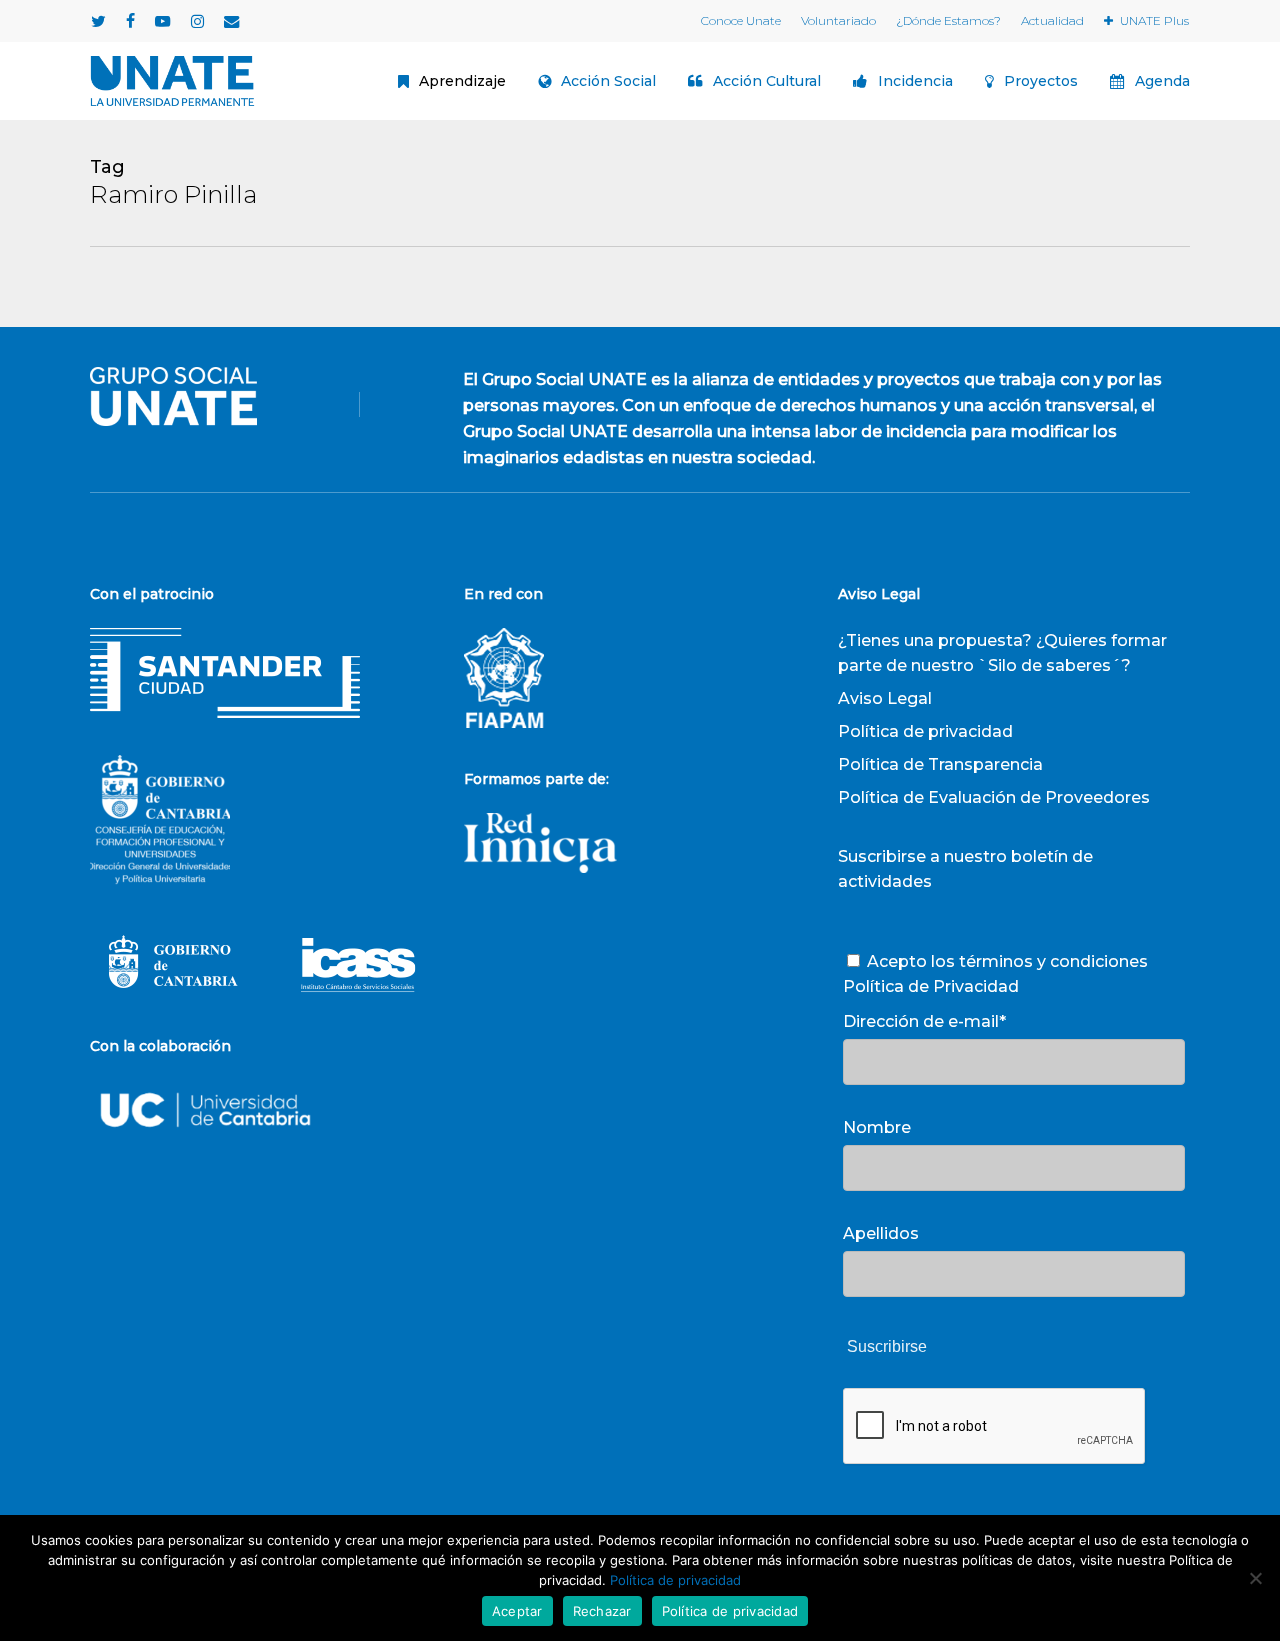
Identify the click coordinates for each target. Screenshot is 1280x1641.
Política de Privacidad (931, 986)
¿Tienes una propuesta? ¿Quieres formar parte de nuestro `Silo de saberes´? (1002, 653)
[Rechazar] (1255, 1578)
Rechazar (602, 1611)
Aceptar (517, 1611)
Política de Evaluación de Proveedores (994, 797)
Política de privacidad (925, 731)
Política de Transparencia (940, 764)
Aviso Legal (885, 698)
